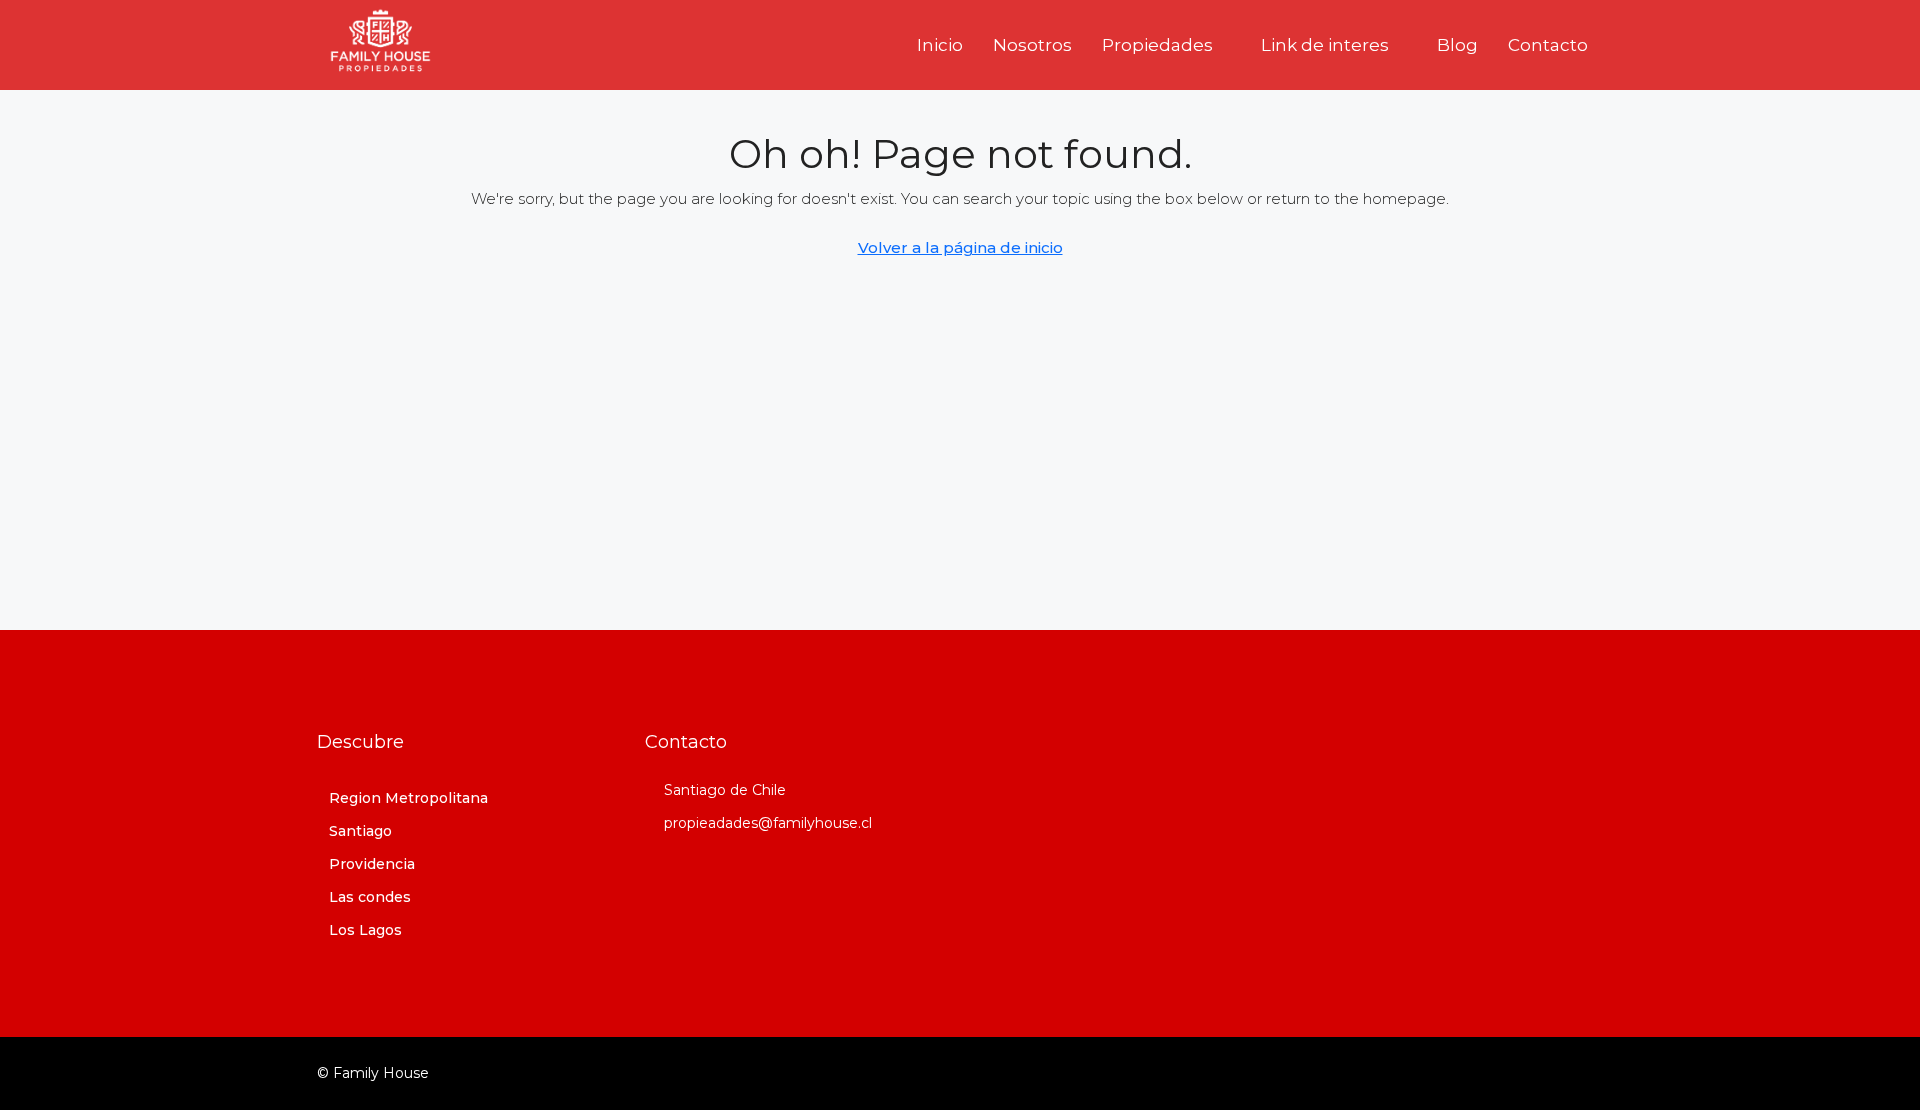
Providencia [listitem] (372, 864)
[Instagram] (1550, 1073)
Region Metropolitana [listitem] (408, 798)
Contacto (1548, 45)
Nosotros (1032, 45)
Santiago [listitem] (360, 831)
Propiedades (1157, 45)
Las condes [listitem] (370, 897)
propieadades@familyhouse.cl (768, 823)
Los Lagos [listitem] (365, 930)
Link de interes (1325, 45)
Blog (1457, 45)
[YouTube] (1585, 1073)
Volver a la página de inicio (960, 247)
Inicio (940, 45)
